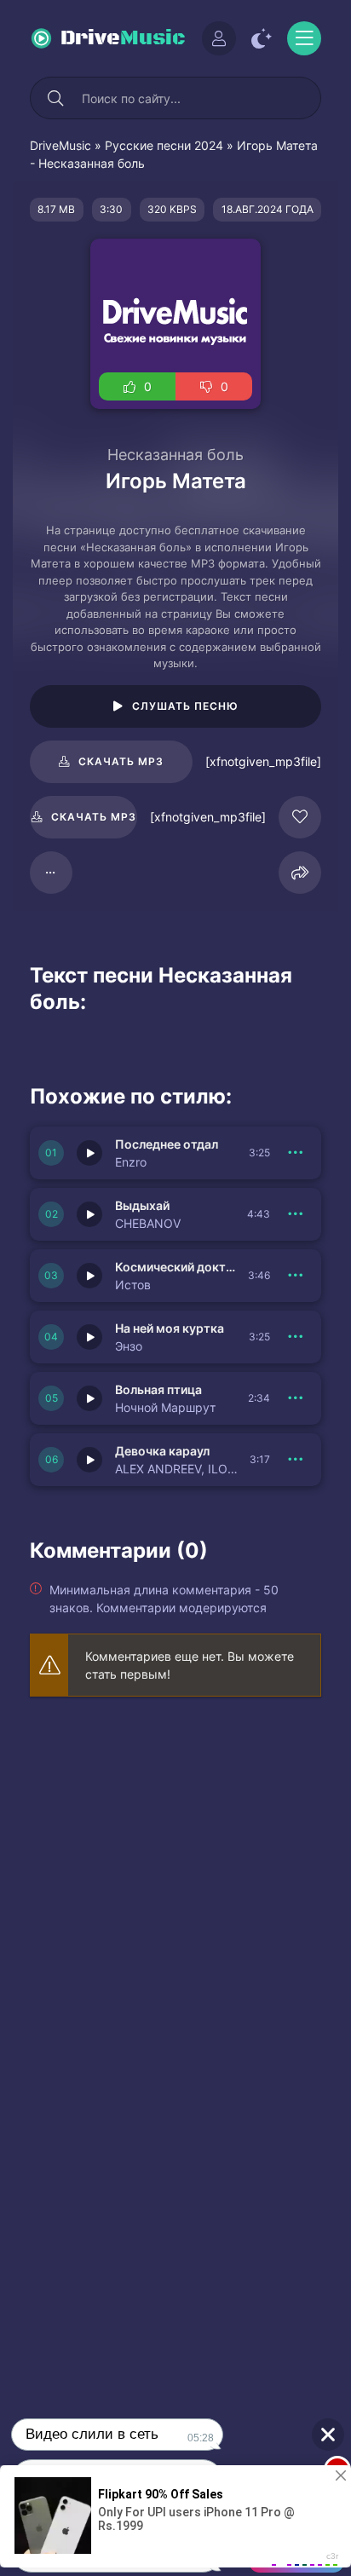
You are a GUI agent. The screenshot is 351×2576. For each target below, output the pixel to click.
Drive (123, 38)
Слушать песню (185, 706)
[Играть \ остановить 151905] (89, 1276)
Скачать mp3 (121, 761)
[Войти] (219, 38)
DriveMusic (60, 145)
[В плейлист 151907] (296, 1153)
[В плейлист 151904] (296, 1337)
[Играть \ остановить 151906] (89, 1214)
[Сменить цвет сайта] (262, 38)
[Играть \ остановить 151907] (89, 1153)
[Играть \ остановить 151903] (89, 1398)
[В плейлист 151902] (296, 1460)
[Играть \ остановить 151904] (89, 1337)
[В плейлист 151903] (296, 1398)
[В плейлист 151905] (296, 1276)
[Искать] (55, 98)
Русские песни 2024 (164, 145)
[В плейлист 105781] (51, 873)
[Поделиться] (300, 873)
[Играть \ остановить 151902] (89, 1460)
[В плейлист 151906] (296, 1214)
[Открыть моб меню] (304, 38)
